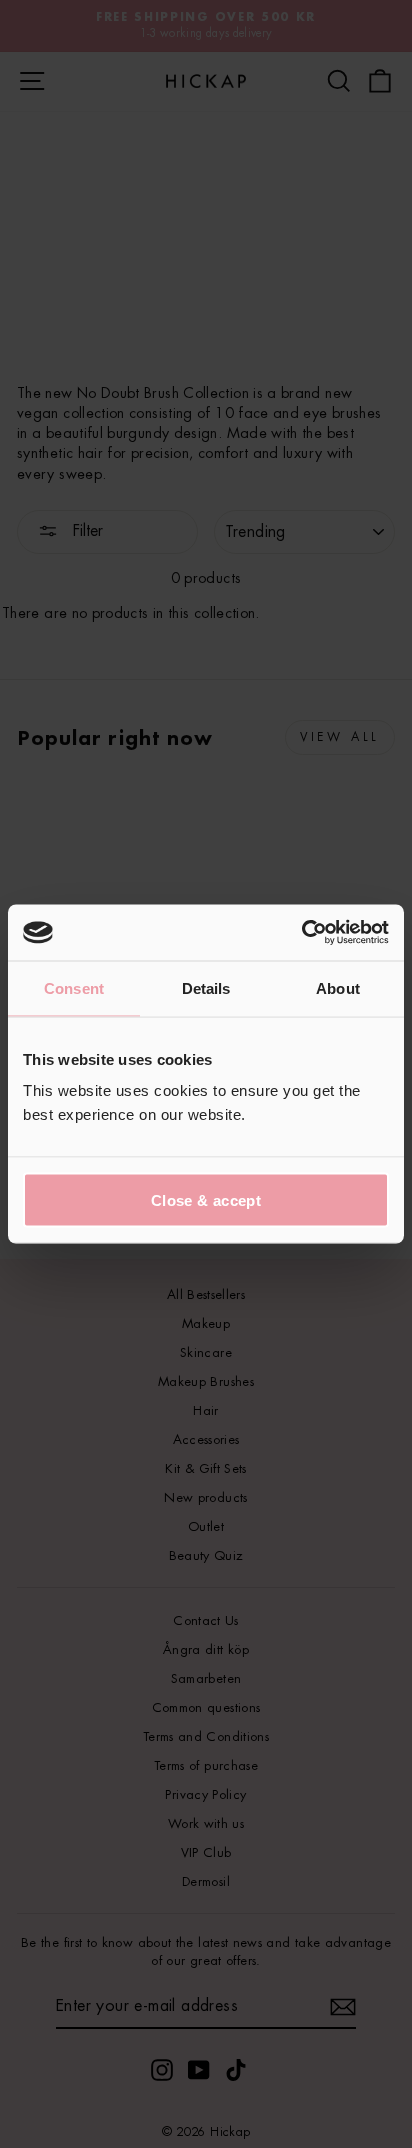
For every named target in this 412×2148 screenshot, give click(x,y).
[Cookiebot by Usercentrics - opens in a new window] (301, 933)
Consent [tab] (74, 987)
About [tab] (338, 987)
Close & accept (206, 1200)
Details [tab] (206, 987)
